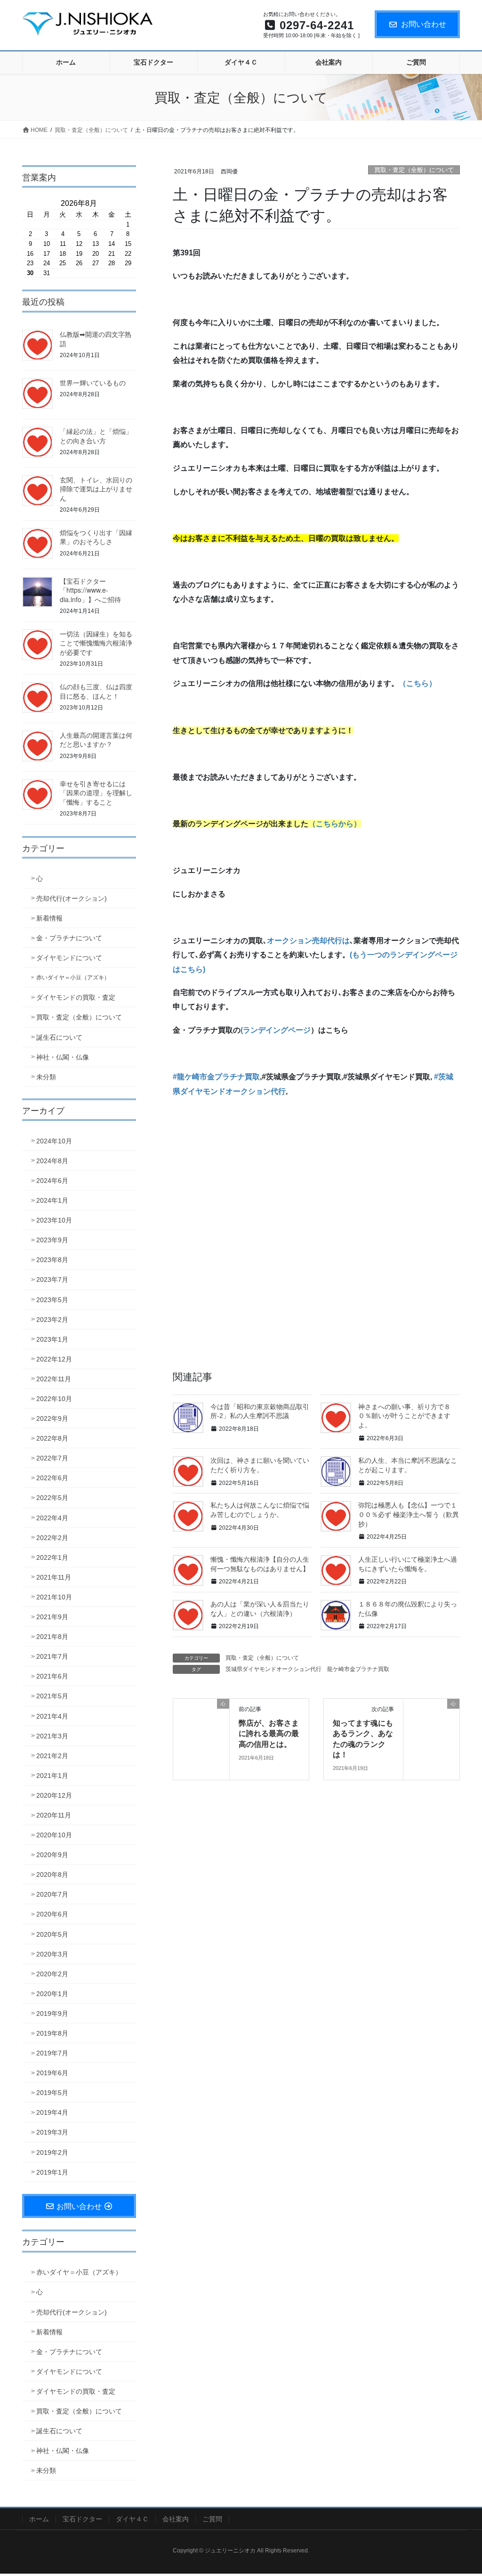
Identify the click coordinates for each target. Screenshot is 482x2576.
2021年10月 (54, 1597)
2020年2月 (52, 1974)
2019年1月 (52, 2172)
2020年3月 (52, 1954)
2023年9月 (52, 1240)
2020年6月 (52, 1914)
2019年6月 (52, 2073)
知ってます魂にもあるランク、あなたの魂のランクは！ (363, 1738)
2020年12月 (54, 1795)
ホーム (39, 2519)
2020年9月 (52, 1855)
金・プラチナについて (69, 938)
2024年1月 (52, 1200)
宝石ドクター (82, 2519)
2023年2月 (52, 1320)
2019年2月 (52, 2152)
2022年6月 (52, 1478)
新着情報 (49, 918)
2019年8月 (52, 2033)
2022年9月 (52, 1418)
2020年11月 (54, 1815)
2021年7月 (52, 1656)
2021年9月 (52, 1617)
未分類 (46, 1077)
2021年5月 (52, 1696)
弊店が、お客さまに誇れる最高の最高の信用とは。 (269, 1733)
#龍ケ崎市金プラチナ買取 (216, 1077)
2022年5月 (52, 1498)
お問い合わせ (424, 24)
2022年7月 (52, 1458)
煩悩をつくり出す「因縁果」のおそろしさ (96, 537)
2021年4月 (52, 1716)
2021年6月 (52, 1676)
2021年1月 (52, 1776)
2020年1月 (52, 1994)
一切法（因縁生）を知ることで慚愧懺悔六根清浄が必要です (96, 643)
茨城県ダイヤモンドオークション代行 (273, 1669)
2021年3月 (52, 1736)
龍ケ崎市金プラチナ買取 (358, 1669)
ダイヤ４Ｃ (132, 2519)
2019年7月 (52, 2053)
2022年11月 (54, 1379)
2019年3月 (52, 2132)
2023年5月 (52, 1300)
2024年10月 (54, 1141)
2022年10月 (54, 1399)
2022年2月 (52, 1538)
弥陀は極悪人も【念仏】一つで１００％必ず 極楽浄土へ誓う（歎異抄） (409, 1514)
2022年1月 (52, 1557)
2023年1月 (52, 1339)
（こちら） (418, 683)
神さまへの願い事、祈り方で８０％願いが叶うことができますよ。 (404, 1416)
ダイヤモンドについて (69, 958)
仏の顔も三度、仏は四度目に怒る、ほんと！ (96, 691)
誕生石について (59, 1037)
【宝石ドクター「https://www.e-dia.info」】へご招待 (90, 590)
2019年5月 (52, 2093)
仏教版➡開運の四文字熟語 (96, 339)
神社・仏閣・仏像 (63, 1057)
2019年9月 (52, 2014)
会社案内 (176, 2519)
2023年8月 (52, 1260)
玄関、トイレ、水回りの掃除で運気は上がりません (96, 489)
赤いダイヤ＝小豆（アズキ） (73, 978)
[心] (201, 1726)
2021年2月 (52, 1756)
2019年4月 (52, 2112)
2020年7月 (52, 1894)
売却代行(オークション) (72, 898)
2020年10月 (54, 1835)
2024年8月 (52, 1161)
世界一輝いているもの (93, 383)
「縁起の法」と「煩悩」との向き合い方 (96, 436)
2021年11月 (54, 1577)
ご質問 (212, 2519)
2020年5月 (52, 1934)
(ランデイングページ (276, 1030)
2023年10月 (54, 1220)
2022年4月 (52, 1518)
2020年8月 (52, 1875)
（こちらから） (335, 824)
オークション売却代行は (308, 941)
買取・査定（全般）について (414, 170)
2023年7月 (52, 1280)
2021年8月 (52, 1637)
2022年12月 (54, 1359)
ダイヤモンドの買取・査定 (76, 997)
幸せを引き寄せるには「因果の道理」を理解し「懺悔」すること (96, 793)
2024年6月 (52, 1181)
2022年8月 (52, 1438)
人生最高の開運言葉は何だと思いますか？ (96, 740)
